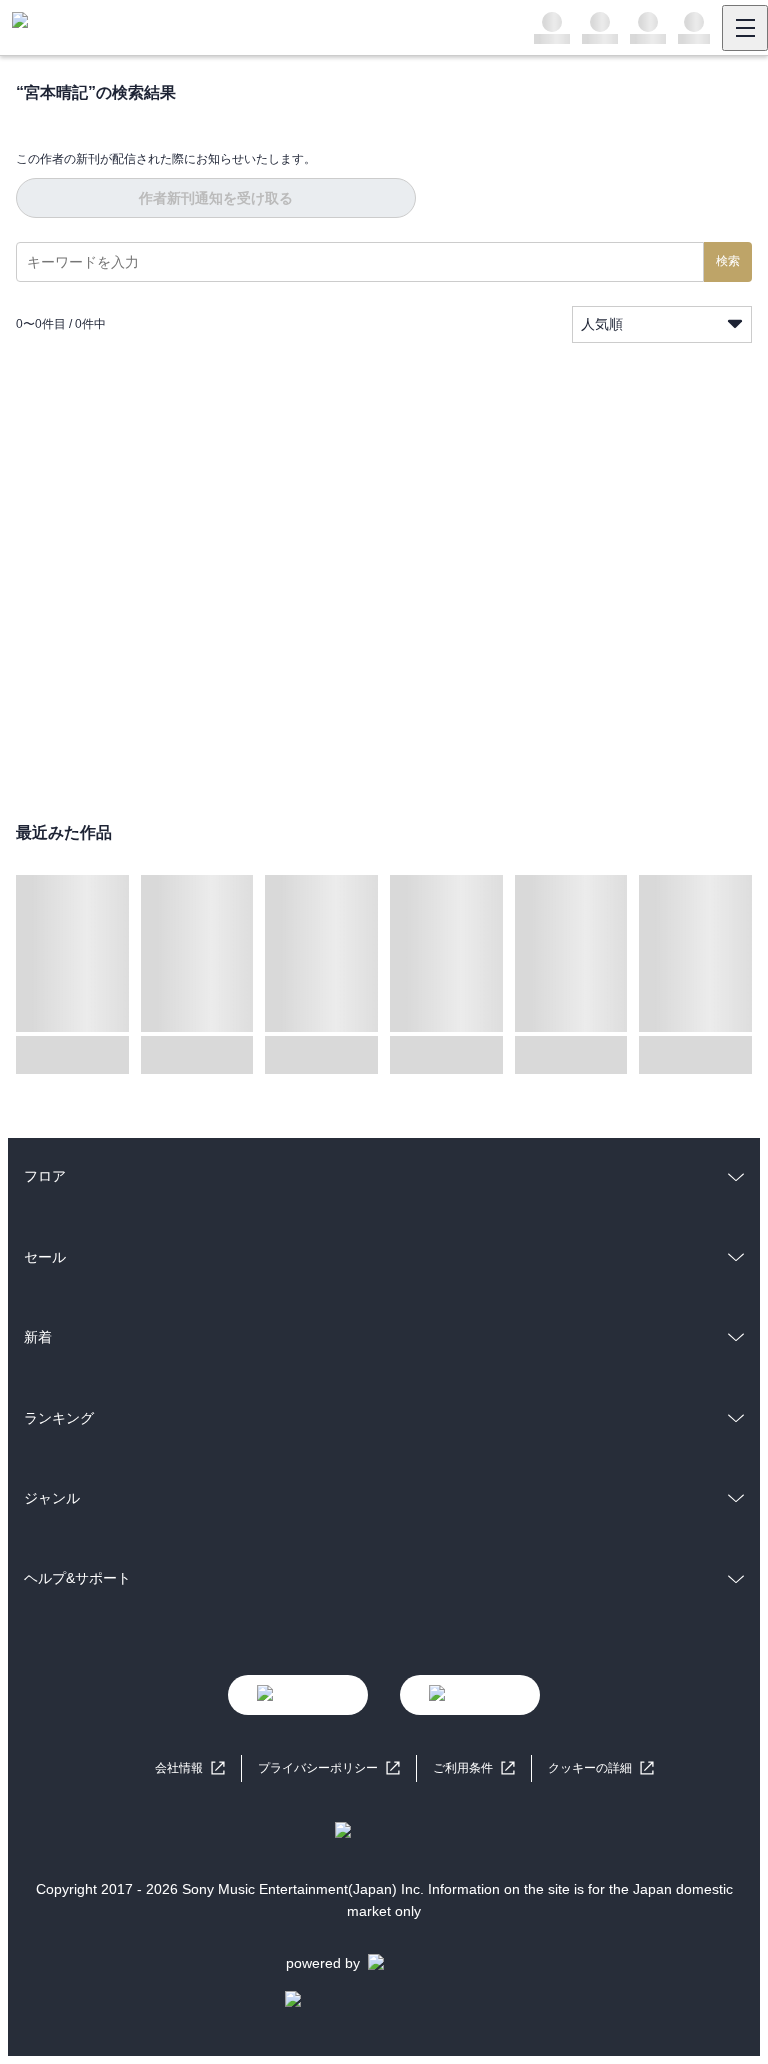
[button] (601, 1768)
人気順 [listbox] (602, 324)
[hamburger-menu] (745, 28)
